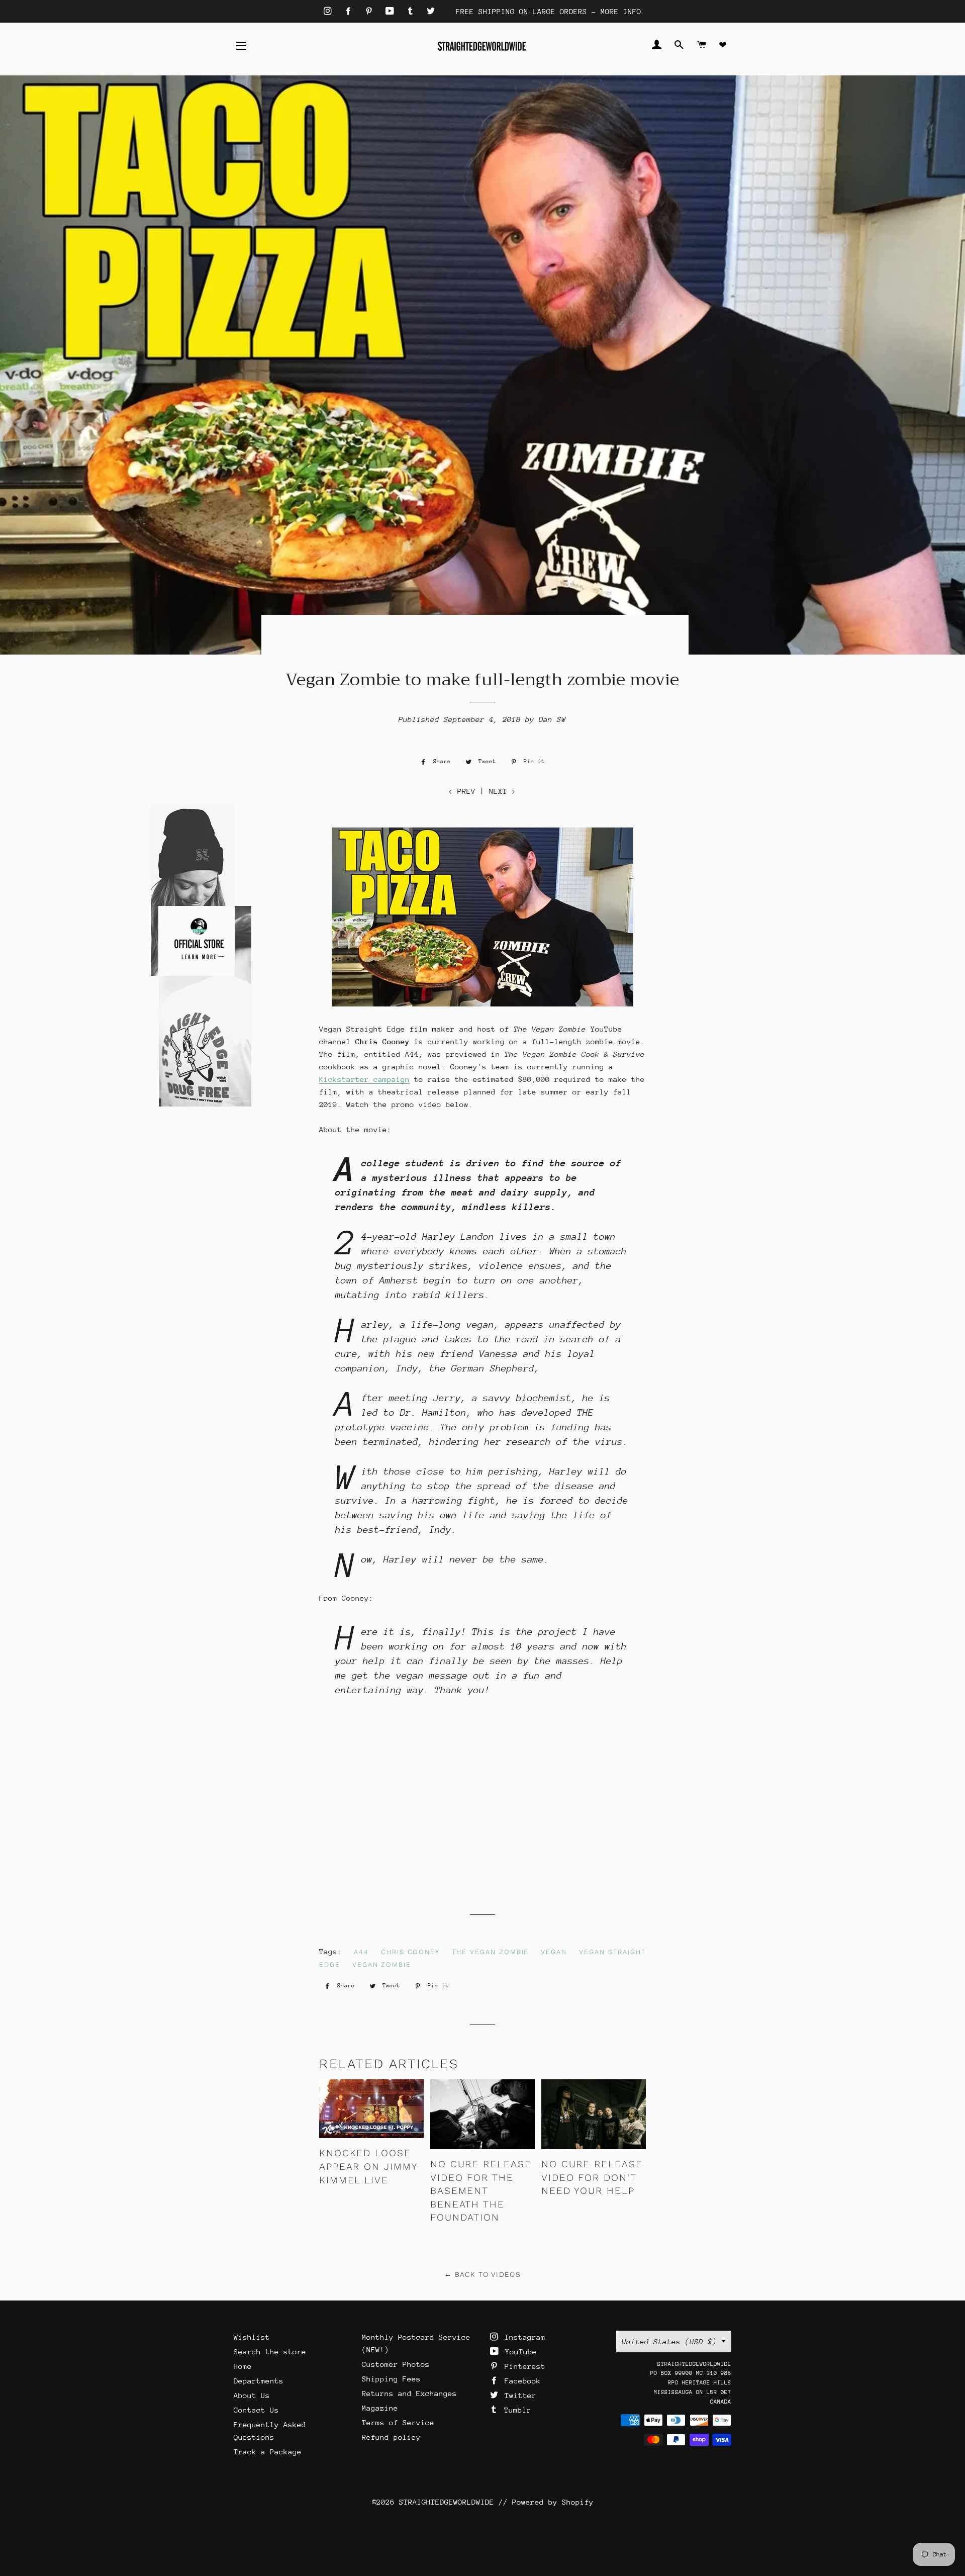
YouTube (519, 2352)
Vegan (554, 1952)
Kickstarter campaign (364, 1079)
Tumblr (515, 2410)
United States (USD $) (669, 2341)
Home (243, 2366)
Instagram (523, 2337)
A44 (361, 1952)
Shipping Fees (391, 2379)
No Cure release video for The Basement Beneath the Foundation (481, 2191)
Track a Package (268, 2452)
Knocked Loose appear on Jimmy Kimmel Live (368, 2166)
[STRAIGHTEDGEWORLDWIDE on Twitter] (431, 11)
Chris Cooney (410, 1952)
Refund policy (391, 2437)
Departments (259, 2381)
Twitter (518, 2395)
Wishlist (252, 2337)
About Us (252, 2395)
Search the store (270, 2352)
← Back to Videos (482, 2274)
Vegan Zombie (382, 1964)
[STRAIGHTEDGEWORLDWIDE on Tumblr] (413, 11)
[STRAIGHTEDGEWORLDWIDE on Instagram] (330, 11)
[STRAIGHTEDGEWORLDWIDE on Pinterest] (371, 11)
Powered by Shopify (553, 2502)
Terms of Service (398, 2422)
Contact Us (256, 2410)
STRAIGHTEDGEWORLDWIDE (447, 2502)
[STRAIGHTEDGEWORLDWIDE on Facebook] (351, 11)
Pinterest (523, 2366)
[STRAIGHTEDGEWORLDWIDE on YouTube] (392, 11)
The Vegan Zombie (490, 1952)
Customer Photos (396, 2364)
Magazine (380, 2408)
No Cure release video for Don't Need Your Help (592, 2177)
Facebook (520, 2381)
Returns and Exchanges (409, 2393)
